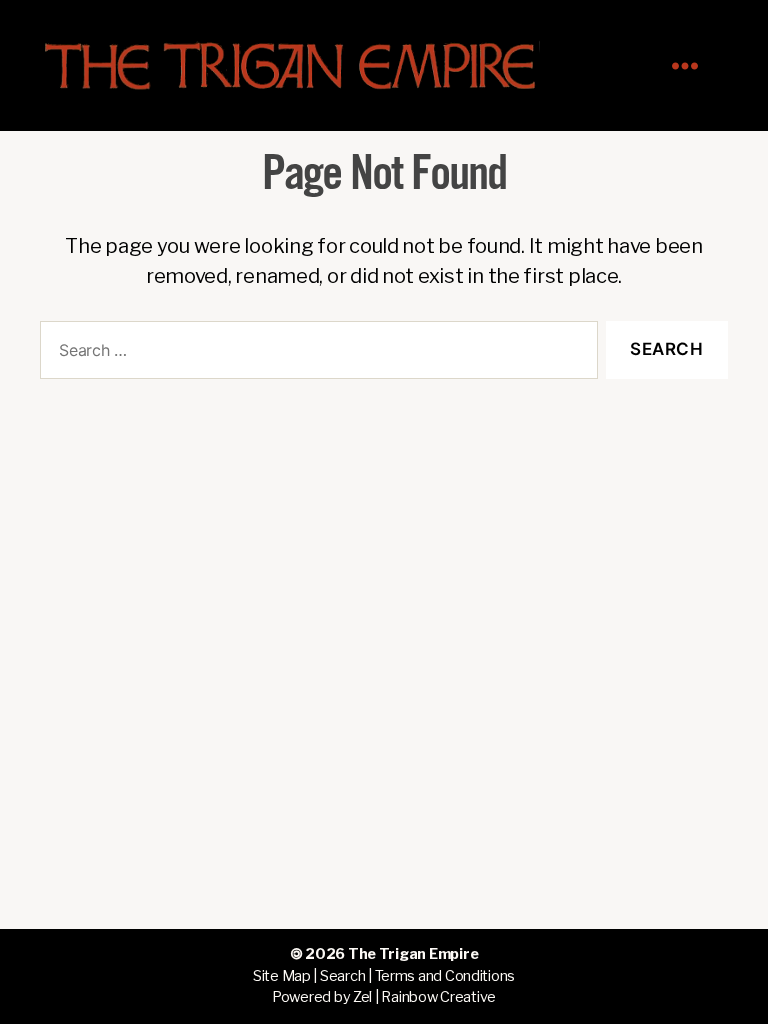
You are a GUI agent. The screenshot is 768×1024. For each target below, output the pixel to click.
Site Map (282, 976)
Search (342, 976)
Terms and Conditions (445, 976)
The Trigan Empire (413, 954)
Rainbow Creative (438, 997)
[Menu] (695, 65)
